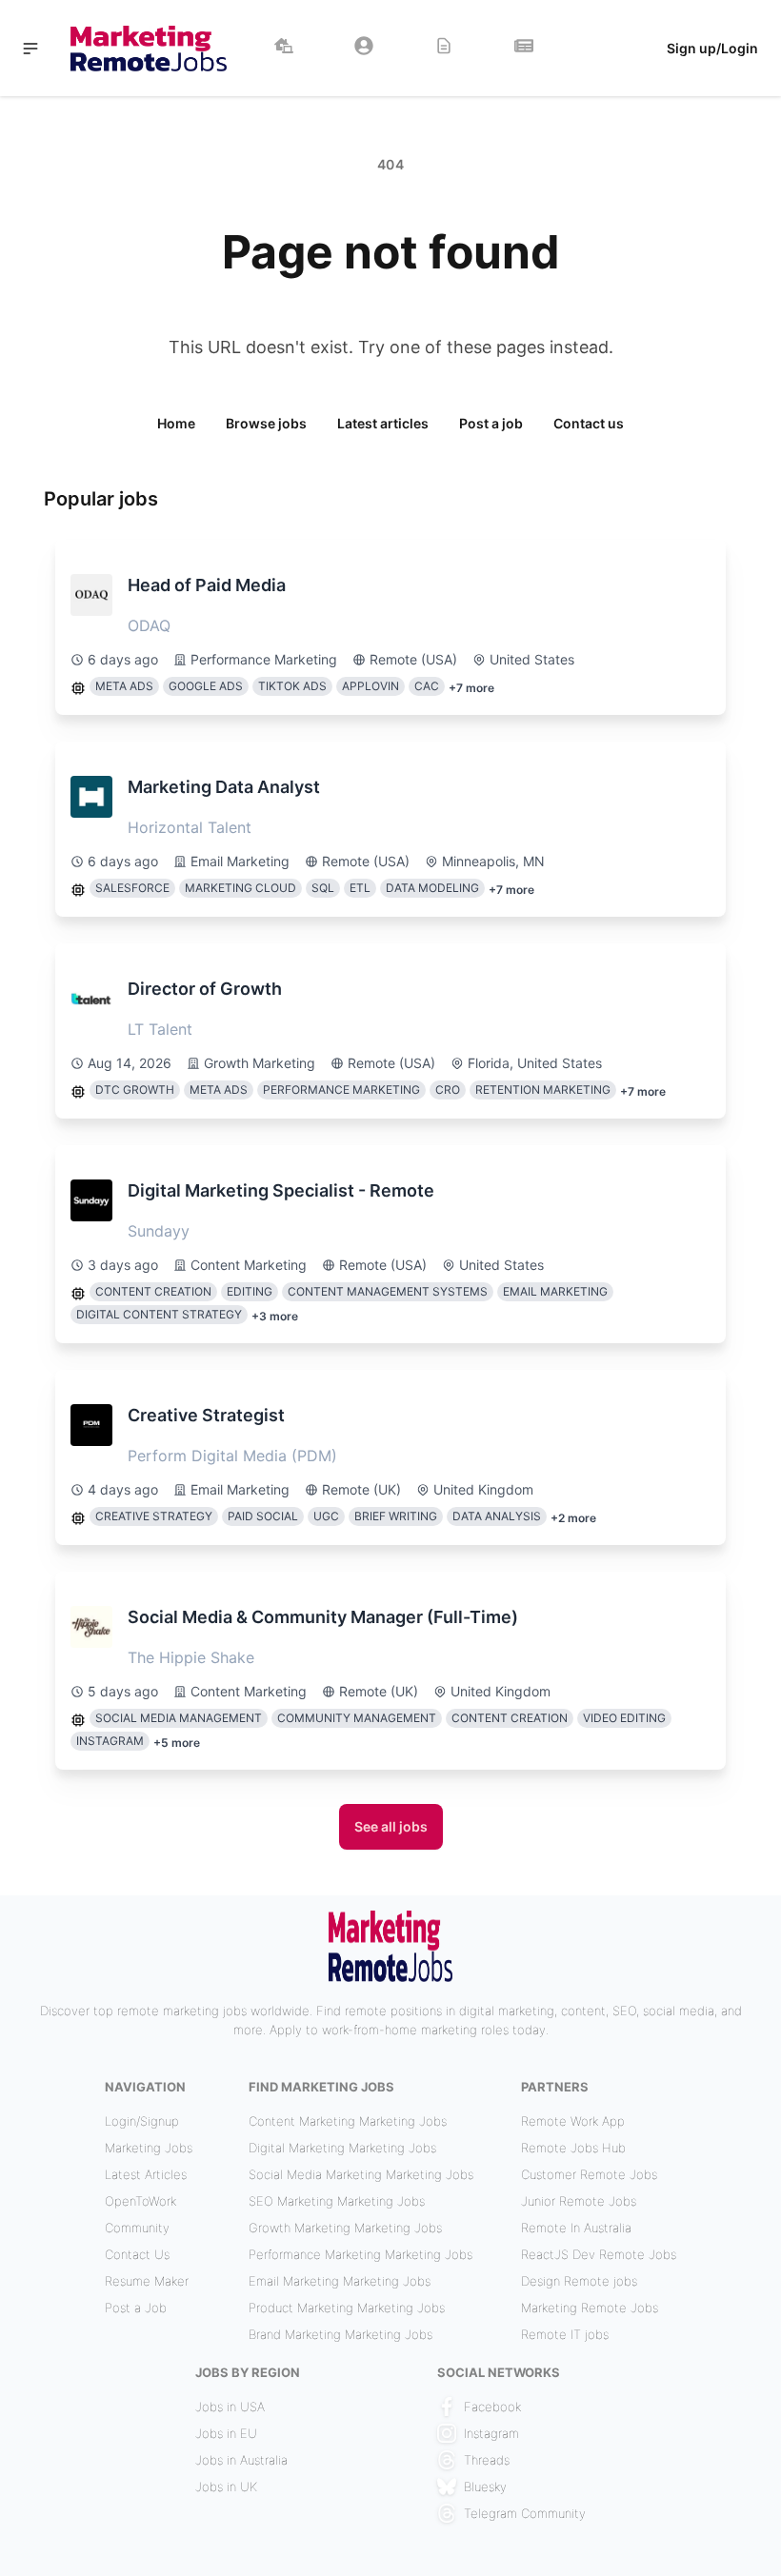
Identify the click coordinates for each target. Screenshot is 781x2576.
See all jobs (391, 1826)
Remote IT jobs (565, 2334)
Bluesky (485, 2487)
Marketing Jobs (149, 2148)
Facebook (492, 2407)
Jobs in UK (226, 2487)
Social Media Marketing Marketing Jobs (361, 2174)
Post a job (491, 423)
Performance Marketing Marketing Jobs (360, 2254)
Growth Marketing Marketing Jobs (345, 2228)
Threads (487, 2460)
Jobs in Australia (241, 2460)
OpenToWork (140, 2201)
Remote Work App (573, 2121)
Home (176, 423)
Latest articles (383, 423)
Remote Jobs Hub (573, 2148)
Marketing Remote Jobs (590, 2308)
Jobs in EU (226, 2433)
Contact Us (137, 2254)
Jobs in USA (230, 2407)
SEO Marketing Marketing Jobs (337, 2201)
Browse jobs (266, 423)
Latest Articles (146, 2174)
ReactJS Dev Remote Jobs (599, 2254)
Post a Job (136, 2308)
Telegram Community (525, 2513)
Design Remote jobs (579, 2281)
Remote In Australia (576, 2228)
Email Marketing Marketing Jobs (340, 2281)
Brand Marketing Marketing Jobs (340, 2334)
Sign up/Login (712, 48)
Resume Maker (147, 2281)
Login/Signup (142, 2121)
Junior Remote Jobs (579, 2201)
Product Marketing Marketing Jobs (347, 2308)
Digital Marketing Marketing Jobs (342, 2148)
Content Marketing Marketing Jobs (348, 2121)
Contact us (589, 423)
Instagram (491, 2433)
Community (137, 2228)
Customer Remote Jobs (589, 2174)
